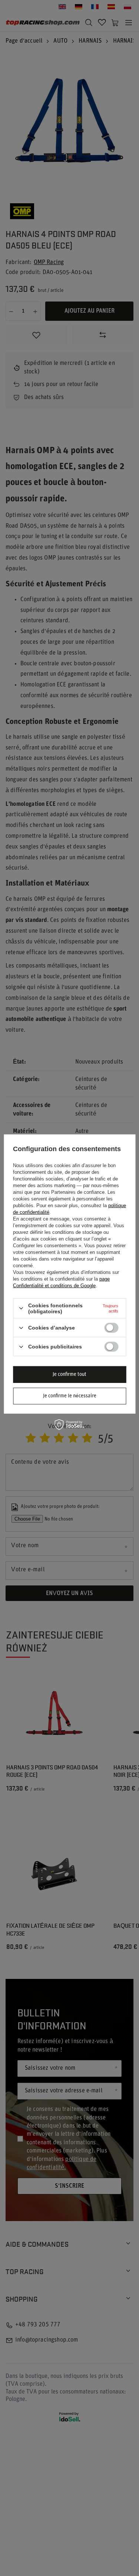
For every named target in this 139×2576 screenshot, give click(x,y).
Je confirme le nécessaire (70, 1396)
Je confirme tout (69, 1374)
